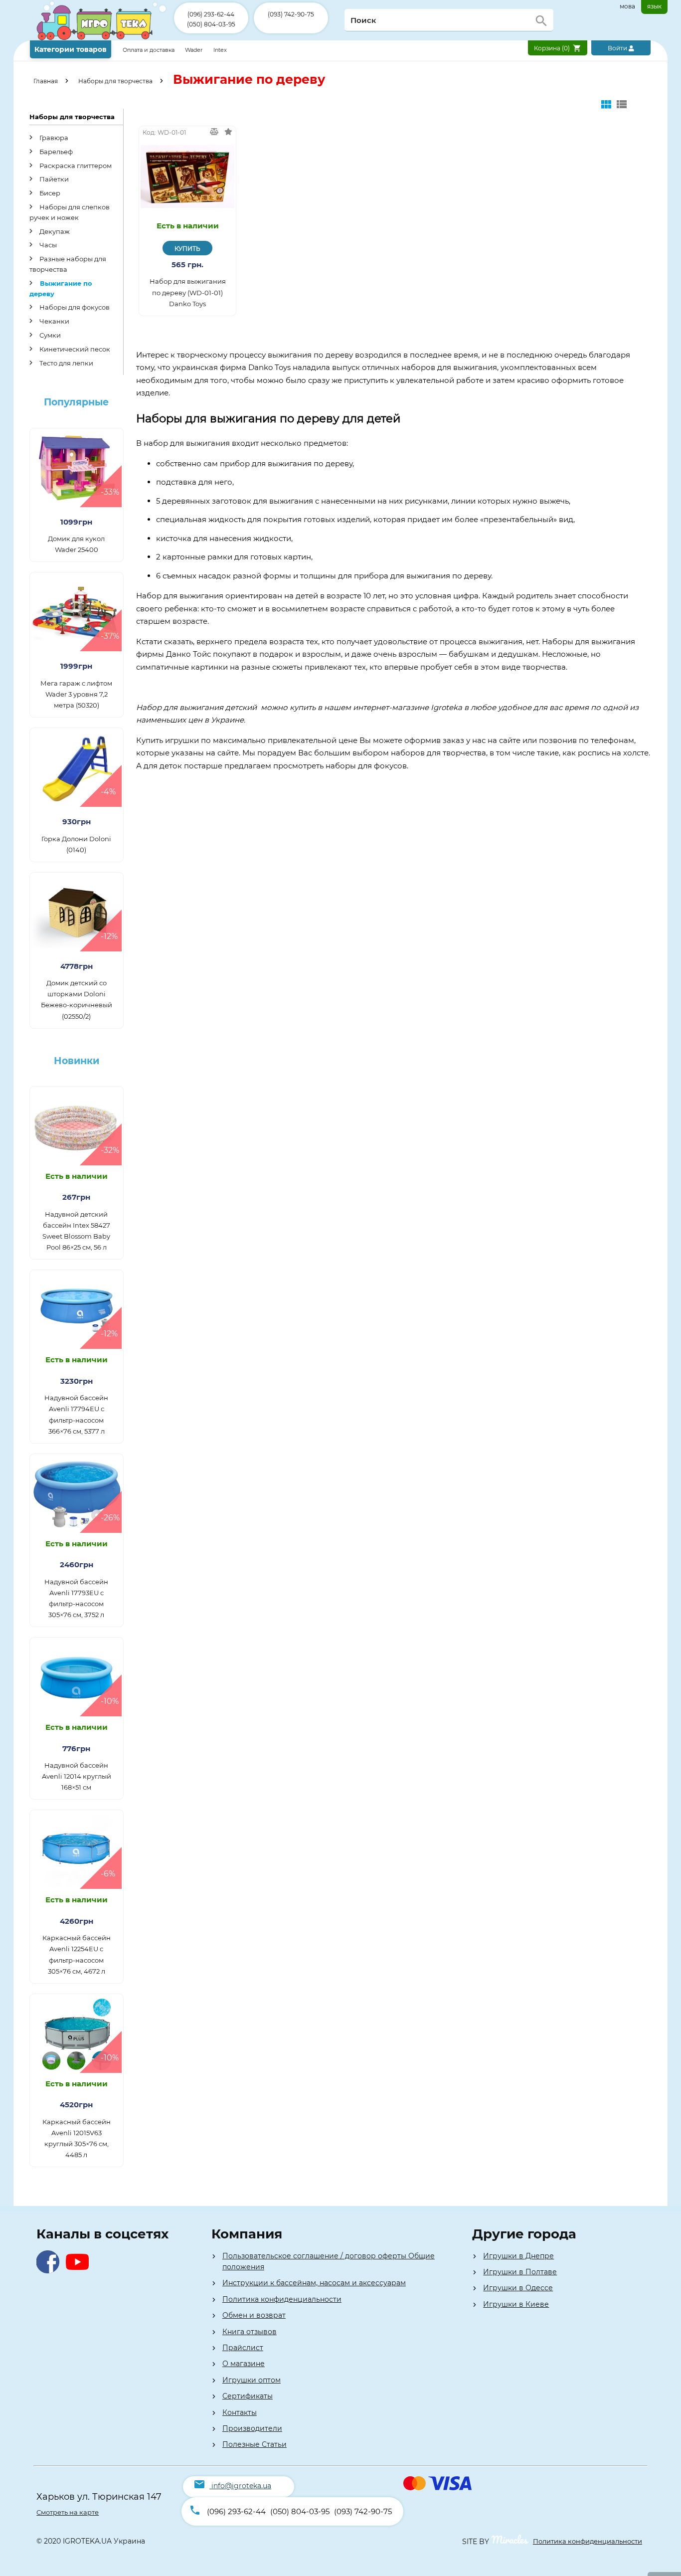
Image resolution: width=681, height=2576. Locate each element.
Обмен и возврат (254, 2315)
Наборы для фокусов (74, 307)
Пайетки (53, 179)
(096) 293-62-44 (211, 14)
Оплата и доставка (149, 50)
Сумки (49, 335)
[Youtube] (80, 2271)
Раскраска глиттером (75, 166)
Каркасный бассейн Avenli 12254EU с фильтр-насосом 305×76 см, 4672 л (77, 1954)
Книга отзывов (250, 2332)
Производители (252, 2428)
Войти (618, 48)
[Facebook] (50, 2271)
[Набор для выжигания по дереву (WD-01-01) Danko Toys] (187, 176)
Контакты (240, 2412)
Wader (194, 50)
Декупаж (54, 231)
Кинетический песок (74, 349)
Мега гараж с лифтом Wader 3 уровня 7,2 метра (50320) (76, 694)
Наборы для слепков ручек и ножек (70, 212)
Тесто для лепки (66, 363)
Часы (47, 245)
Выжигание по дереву (61, 288)
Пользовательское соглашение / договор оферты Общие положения (329, 2261)
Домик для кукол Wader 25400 (76, 544)
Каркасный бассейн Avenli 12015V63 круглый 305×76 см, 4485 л (77, 2138)
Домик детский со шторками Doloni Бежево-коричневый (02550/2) (77, 999)
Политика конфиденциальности (282, 2299)
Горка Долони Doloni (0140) (76, 844)
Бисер (49, 193)
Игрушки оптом (252, 2380)
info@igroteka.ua (241, 2486)
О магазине (244, 2364)
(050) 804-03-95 (211, 24)
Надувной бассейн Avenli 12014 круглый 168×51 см (77, 1776)
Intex (220, 50)
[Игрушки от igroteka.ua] (102, 38)
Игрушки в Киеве (516, 2304)
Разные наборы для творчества (68, 264)
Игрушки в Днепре (518, 2256)
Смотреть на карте (68, 2512)
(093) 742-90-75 (291, 14)
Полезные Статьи (255, 2444)
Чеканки (54, 321)
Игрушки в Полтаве (520, 2272)
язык (654, 6)
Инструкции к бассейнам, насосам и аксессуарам (314, 2283)
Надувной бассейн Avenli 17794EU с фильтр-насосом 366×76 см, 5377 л (76, 1414)
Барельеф (55, 152)
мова (627, 6)
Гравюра (53, 138)
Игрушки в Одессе (518, 2288)
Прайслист (243, 2348)
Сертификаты (248, 2396)
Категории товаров (71, 49)
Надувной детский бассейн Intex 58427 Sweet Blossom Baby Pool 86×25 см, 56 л (76, 1231)
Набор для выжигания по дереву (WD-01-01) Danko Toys (188, 292)
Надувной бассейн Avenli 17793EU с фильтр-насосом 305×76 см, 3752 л (76, 1598)
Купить (187, 249)
